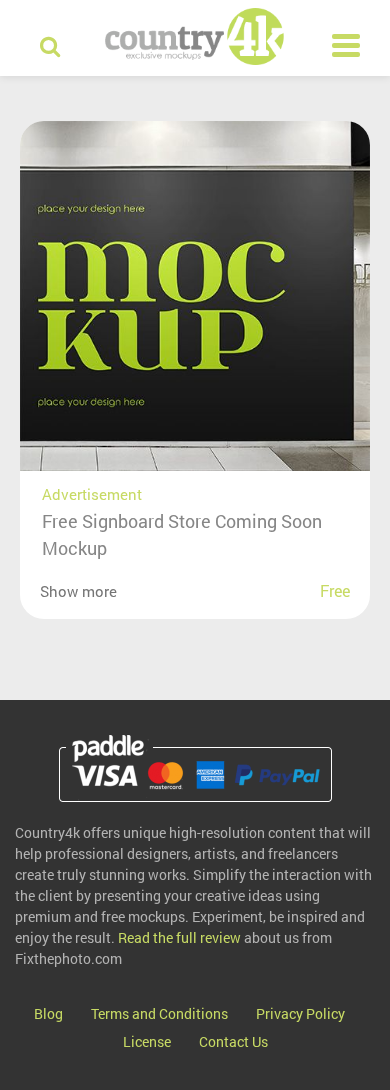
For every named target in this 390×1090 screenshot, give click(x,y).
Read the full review (179, 937)
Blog (48, 1013)
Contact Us (233, 1041)
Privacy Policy (300, 1013)
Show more (78, 591)
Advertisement (92, 494)
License (147, 1041)
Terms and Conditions (159, 1013)
